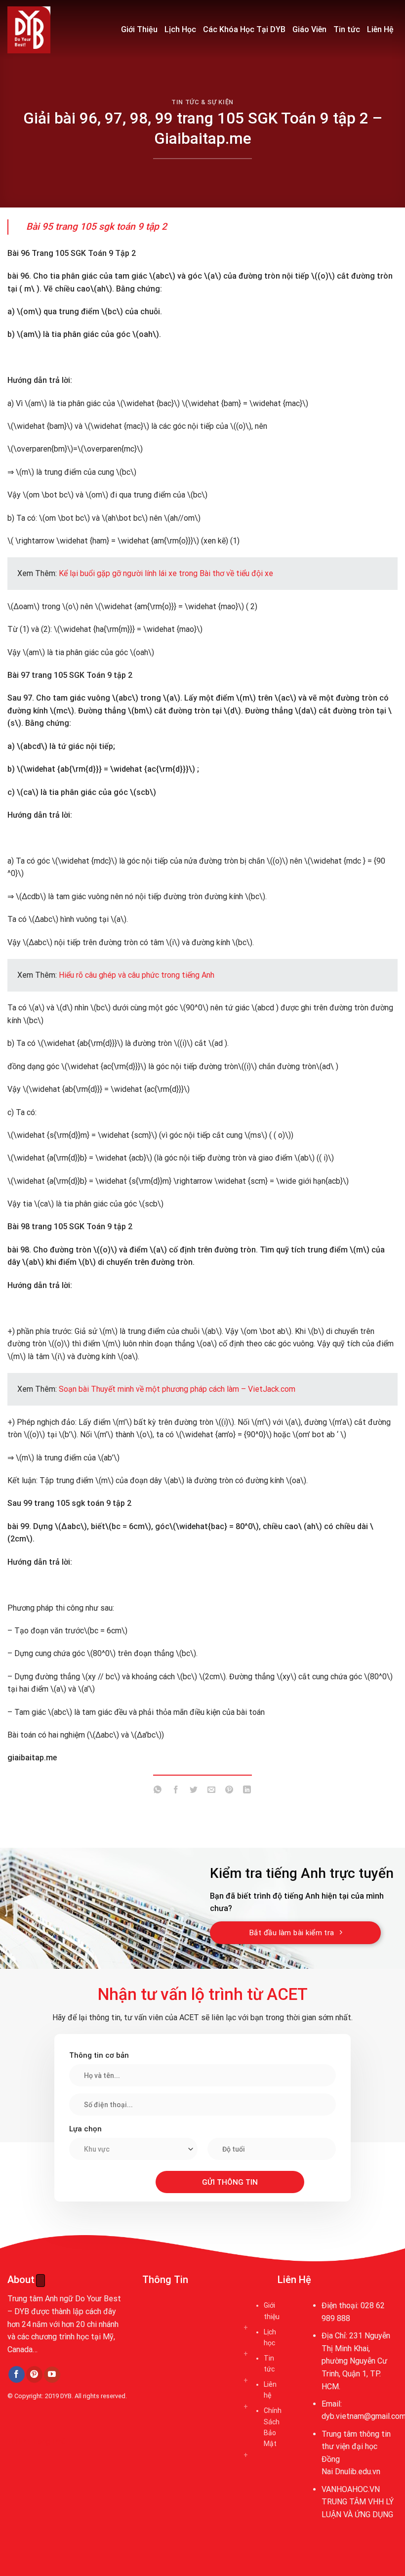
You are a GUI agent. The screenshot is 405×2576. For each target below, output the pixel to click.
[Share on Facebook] (176, 1792)
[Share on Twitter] (193, 1792)
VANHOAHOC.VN (351, 2489)
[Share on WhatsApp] (158, 1792)
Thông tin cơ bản (99, 2055)
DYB (66, 2396)
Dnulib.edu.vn (358, 2472)
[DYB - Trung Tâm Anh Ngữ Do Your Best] (57, 30)
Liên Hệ (380, 29)
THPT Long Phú (38, 2441)
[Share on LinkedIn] (247, 1792)
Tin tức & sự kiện (202, 102)
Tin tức (347, 29)
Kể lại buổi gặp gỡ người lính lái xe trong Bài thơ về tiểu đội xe (166, 573)
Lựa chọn (85, 2129)
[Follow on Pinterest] (34, 2374)
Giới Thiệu (139, 29)
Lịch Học (180, 29)
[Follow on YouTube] (52, 2375)
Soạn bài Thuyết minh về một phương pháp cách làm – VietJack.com (177, 1389)
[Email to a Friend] (212, 1792)
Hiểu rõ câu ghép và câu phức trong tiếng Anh (137, 975)
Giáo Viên (309, 29)
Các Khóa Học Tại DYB (244, 29)
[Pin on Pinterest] (229, 1792)
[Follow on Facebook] (17, 2374)
